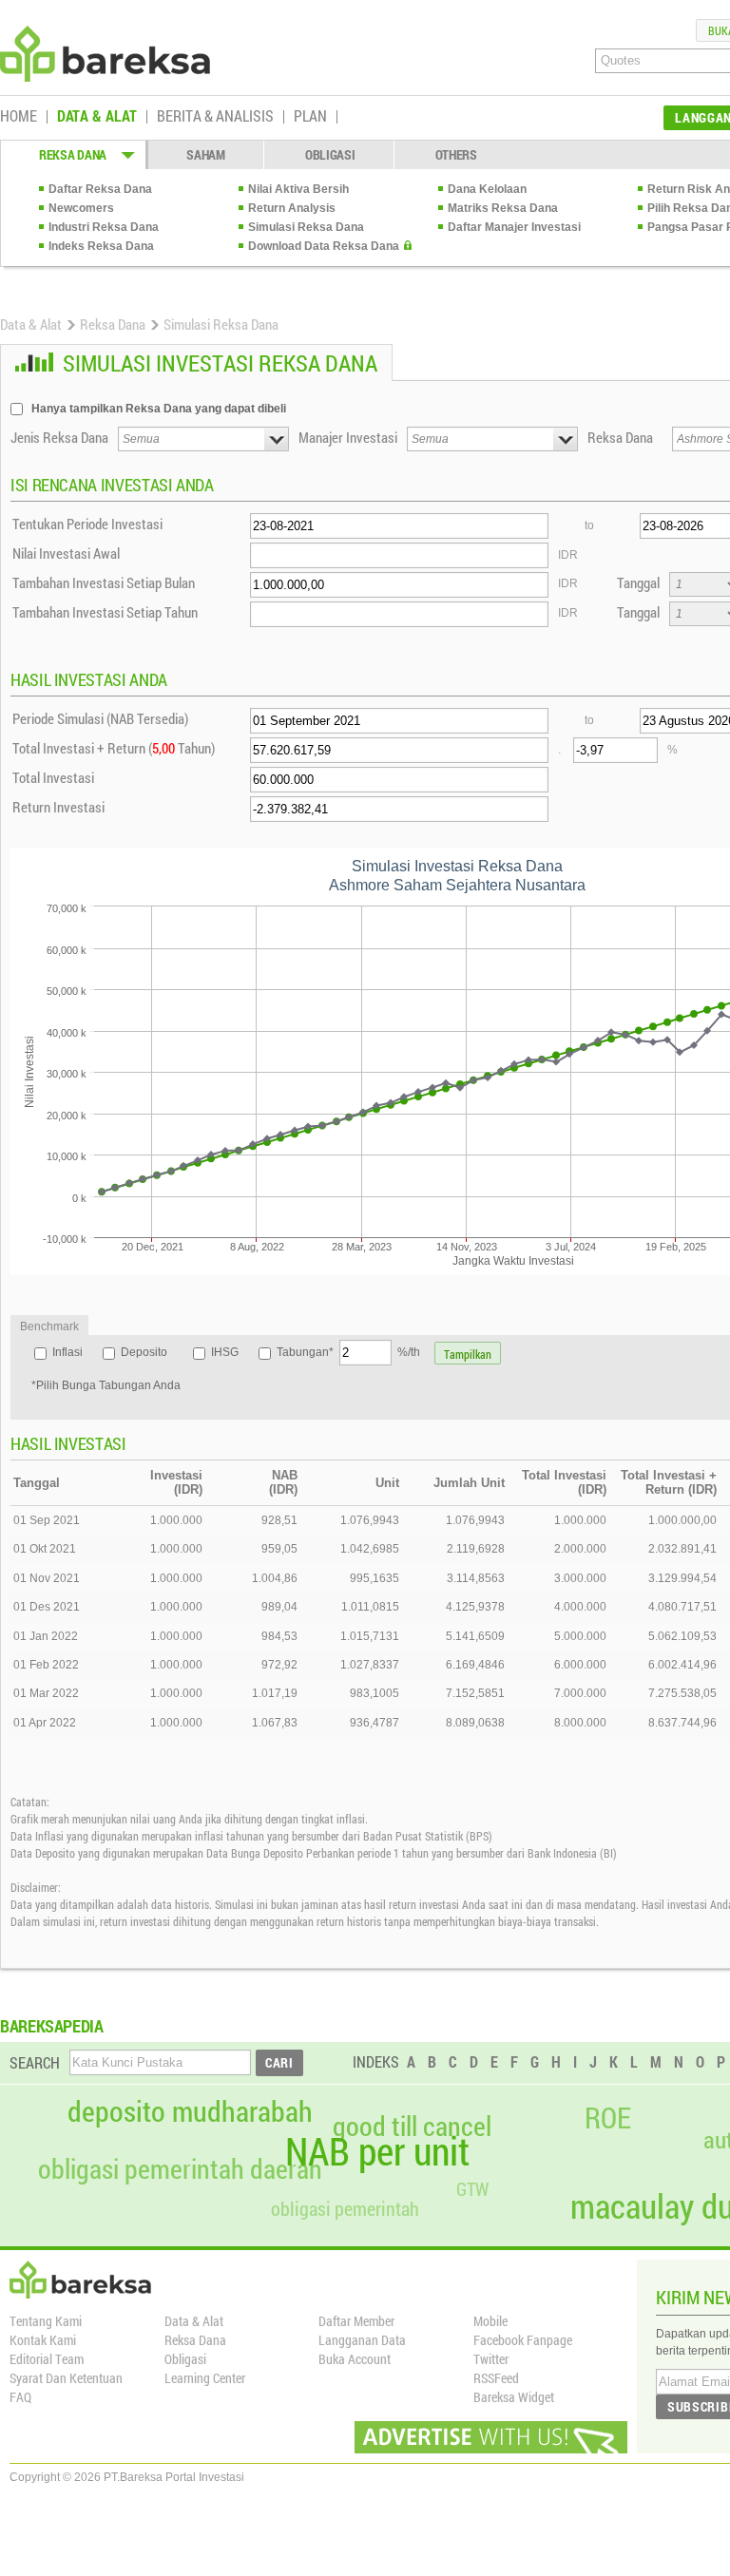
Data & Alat (31, 324)
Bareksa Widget (514, 2397)
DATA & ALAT (97, 117)
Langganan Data (362, 2340)
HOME (19, 117)
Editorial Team (47, 2359)
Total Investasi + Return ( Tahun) (114, 748)
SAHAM (206, 154)
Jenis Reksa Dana (59, 437)
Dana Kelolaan (487, 189)
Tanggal (638, 582)
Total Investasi (53, 777)
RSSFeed (496, 2378)
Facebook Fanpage (523, 2340)
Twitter (491, 2359)
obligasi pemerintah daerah (180, 2169)
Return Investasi (58, 807)
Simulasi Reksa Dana (306, 227)
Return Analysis (292, 208)
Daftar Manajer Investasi (514, 227)
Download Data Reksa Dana (324, 246)
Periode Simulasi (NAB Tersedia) (100, 718)
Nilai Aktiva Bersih (298, 189)
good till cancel (412, 2127)
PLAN (310, 117)
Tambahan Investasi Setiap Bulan (104, 582)
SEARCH (35, 2062)
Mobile (490, 2321)
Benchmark (49, 1326)
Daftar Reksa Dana (100, 189)
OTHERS (456, 154)
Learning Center (205, 2378)
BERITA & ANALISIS (215, 117)
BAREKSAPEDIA (52, 2026)
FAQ (20, 2397)
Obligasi (185, 2359)
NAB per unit (377, 2151)
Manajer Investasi (348, 437)
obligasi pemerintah (345, 2208)
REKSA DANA (73, 154)
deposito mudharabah (190, 2111)
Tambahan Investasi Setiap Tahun (105, 612)
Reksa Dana (113, 324)
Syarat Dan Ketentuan (66, 2378)
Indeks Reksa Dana (101, 246)
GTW (472, 2189)
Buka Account (355, 2359)
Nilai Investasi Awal (66, 553)
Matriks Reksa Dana (503, 208)
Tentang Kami (46, 2321)
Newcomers (81, 208)
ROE (608, 2118)
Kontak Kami (43, 2340)
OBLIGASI (330, 154)
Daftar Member (356, 2321)
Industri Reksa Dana (104, 227)
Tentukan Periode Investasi (87, 524)
